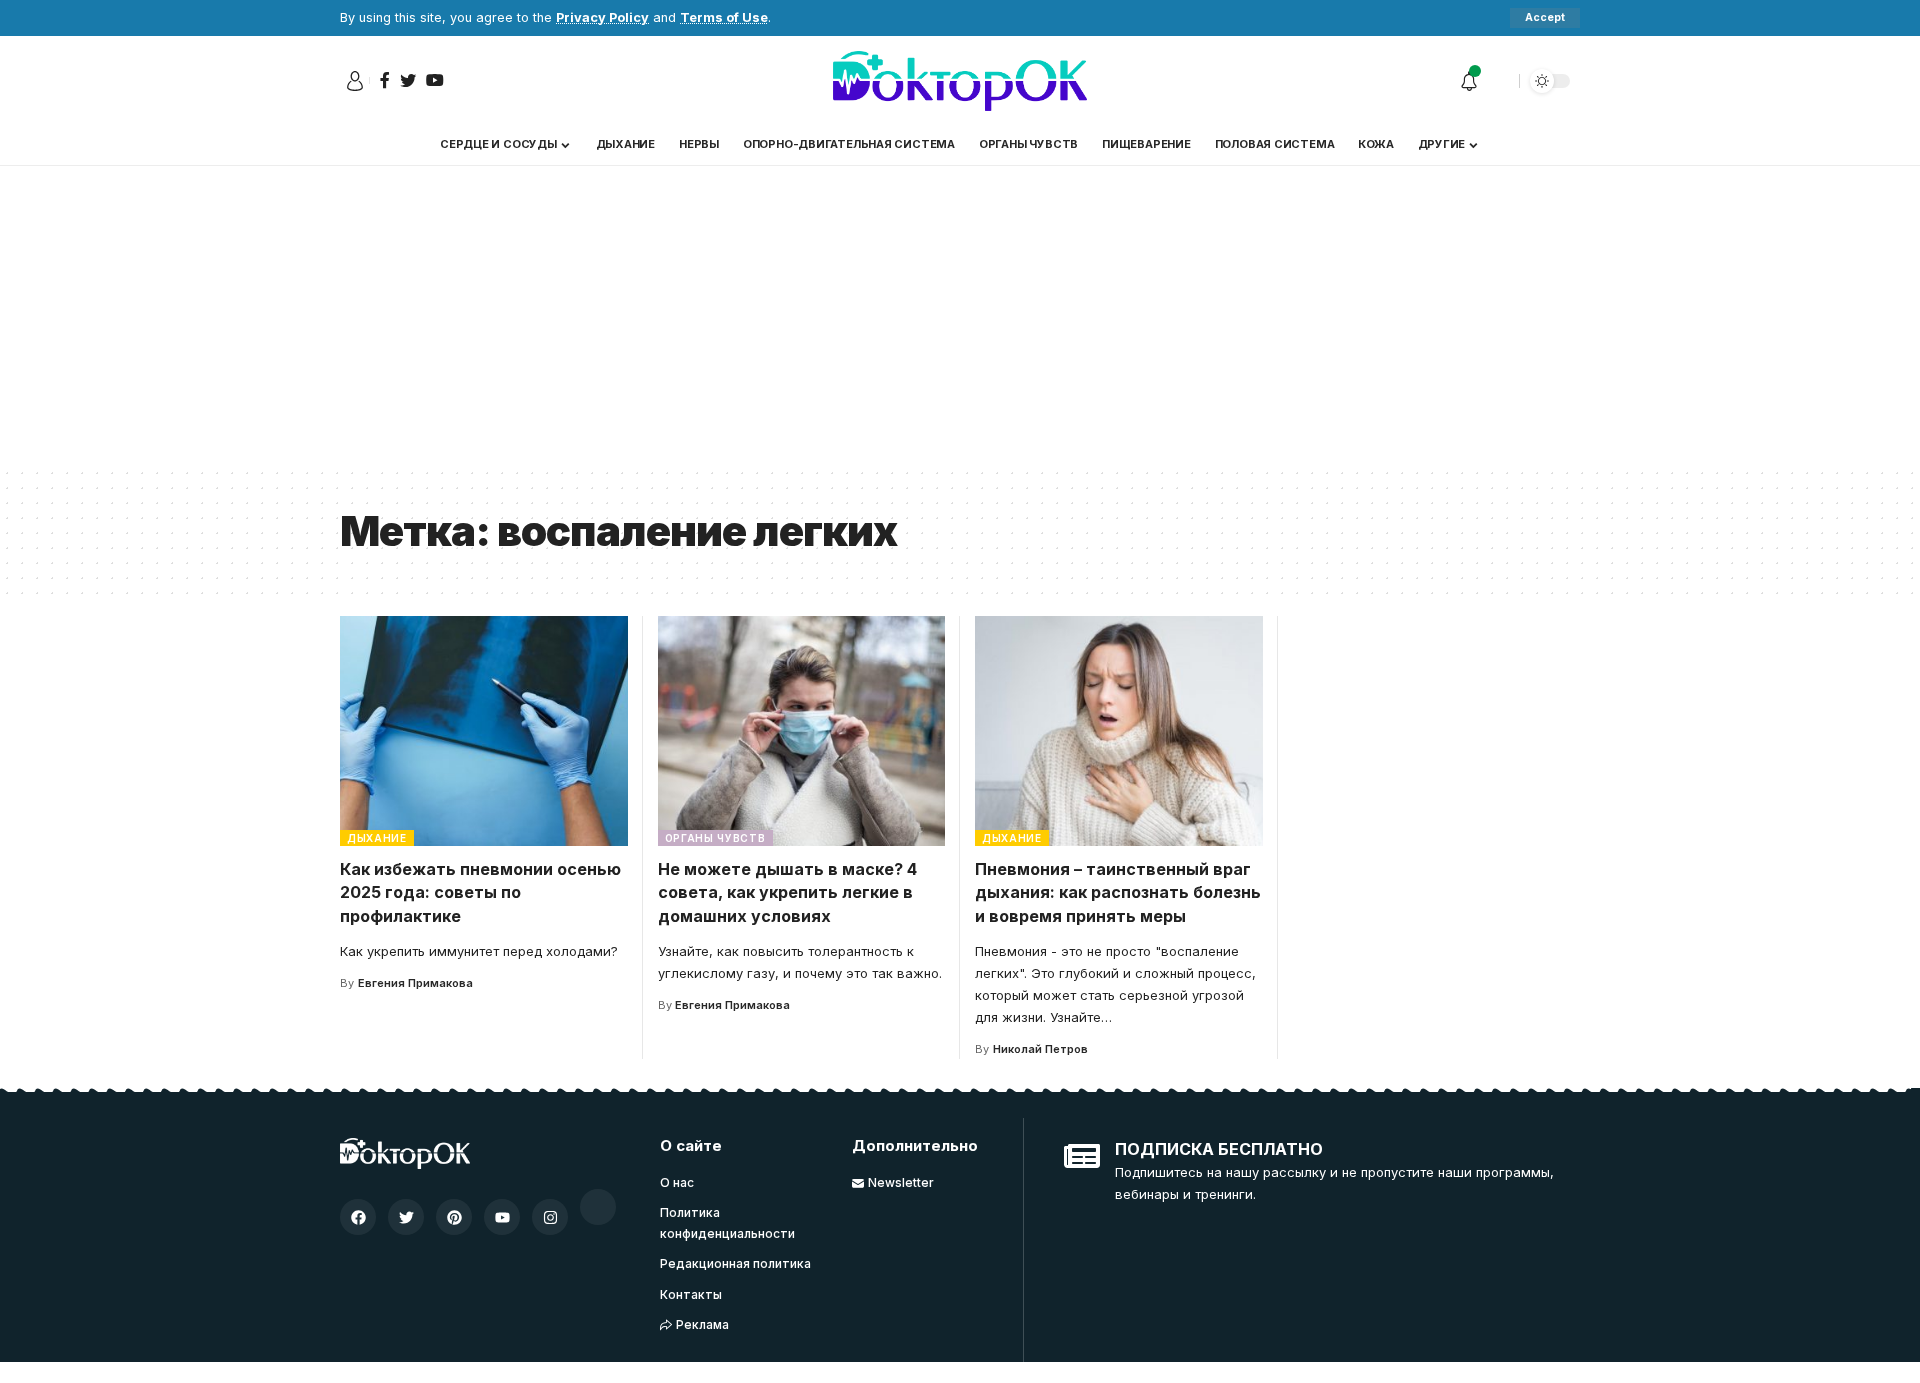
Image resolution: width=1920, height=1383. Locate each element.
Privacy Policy (602, 17)
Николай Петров (1040, 1049)
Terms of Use (724, 17)
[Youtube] (502, 1217)
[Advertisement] (960, 316)
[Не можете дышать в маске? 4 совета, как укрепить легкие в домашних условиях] (802, 731)
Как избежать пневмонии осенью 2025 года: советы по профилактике (480, 892)
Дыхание (377, 838)
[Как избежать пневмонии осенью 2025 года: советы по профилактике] (484, 731)
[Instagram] (550, 1217)
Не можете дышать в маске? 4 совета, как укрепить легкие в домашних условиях (787, 892)
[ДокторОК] (960, 81)
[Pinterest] (454, 1217)
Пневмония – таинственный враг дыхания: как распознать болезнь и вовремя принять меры (1118, 892)
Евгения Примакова (415, 983)
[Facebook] (358, 1217)
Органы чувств (715, 838)
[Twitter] (406, 1217)
